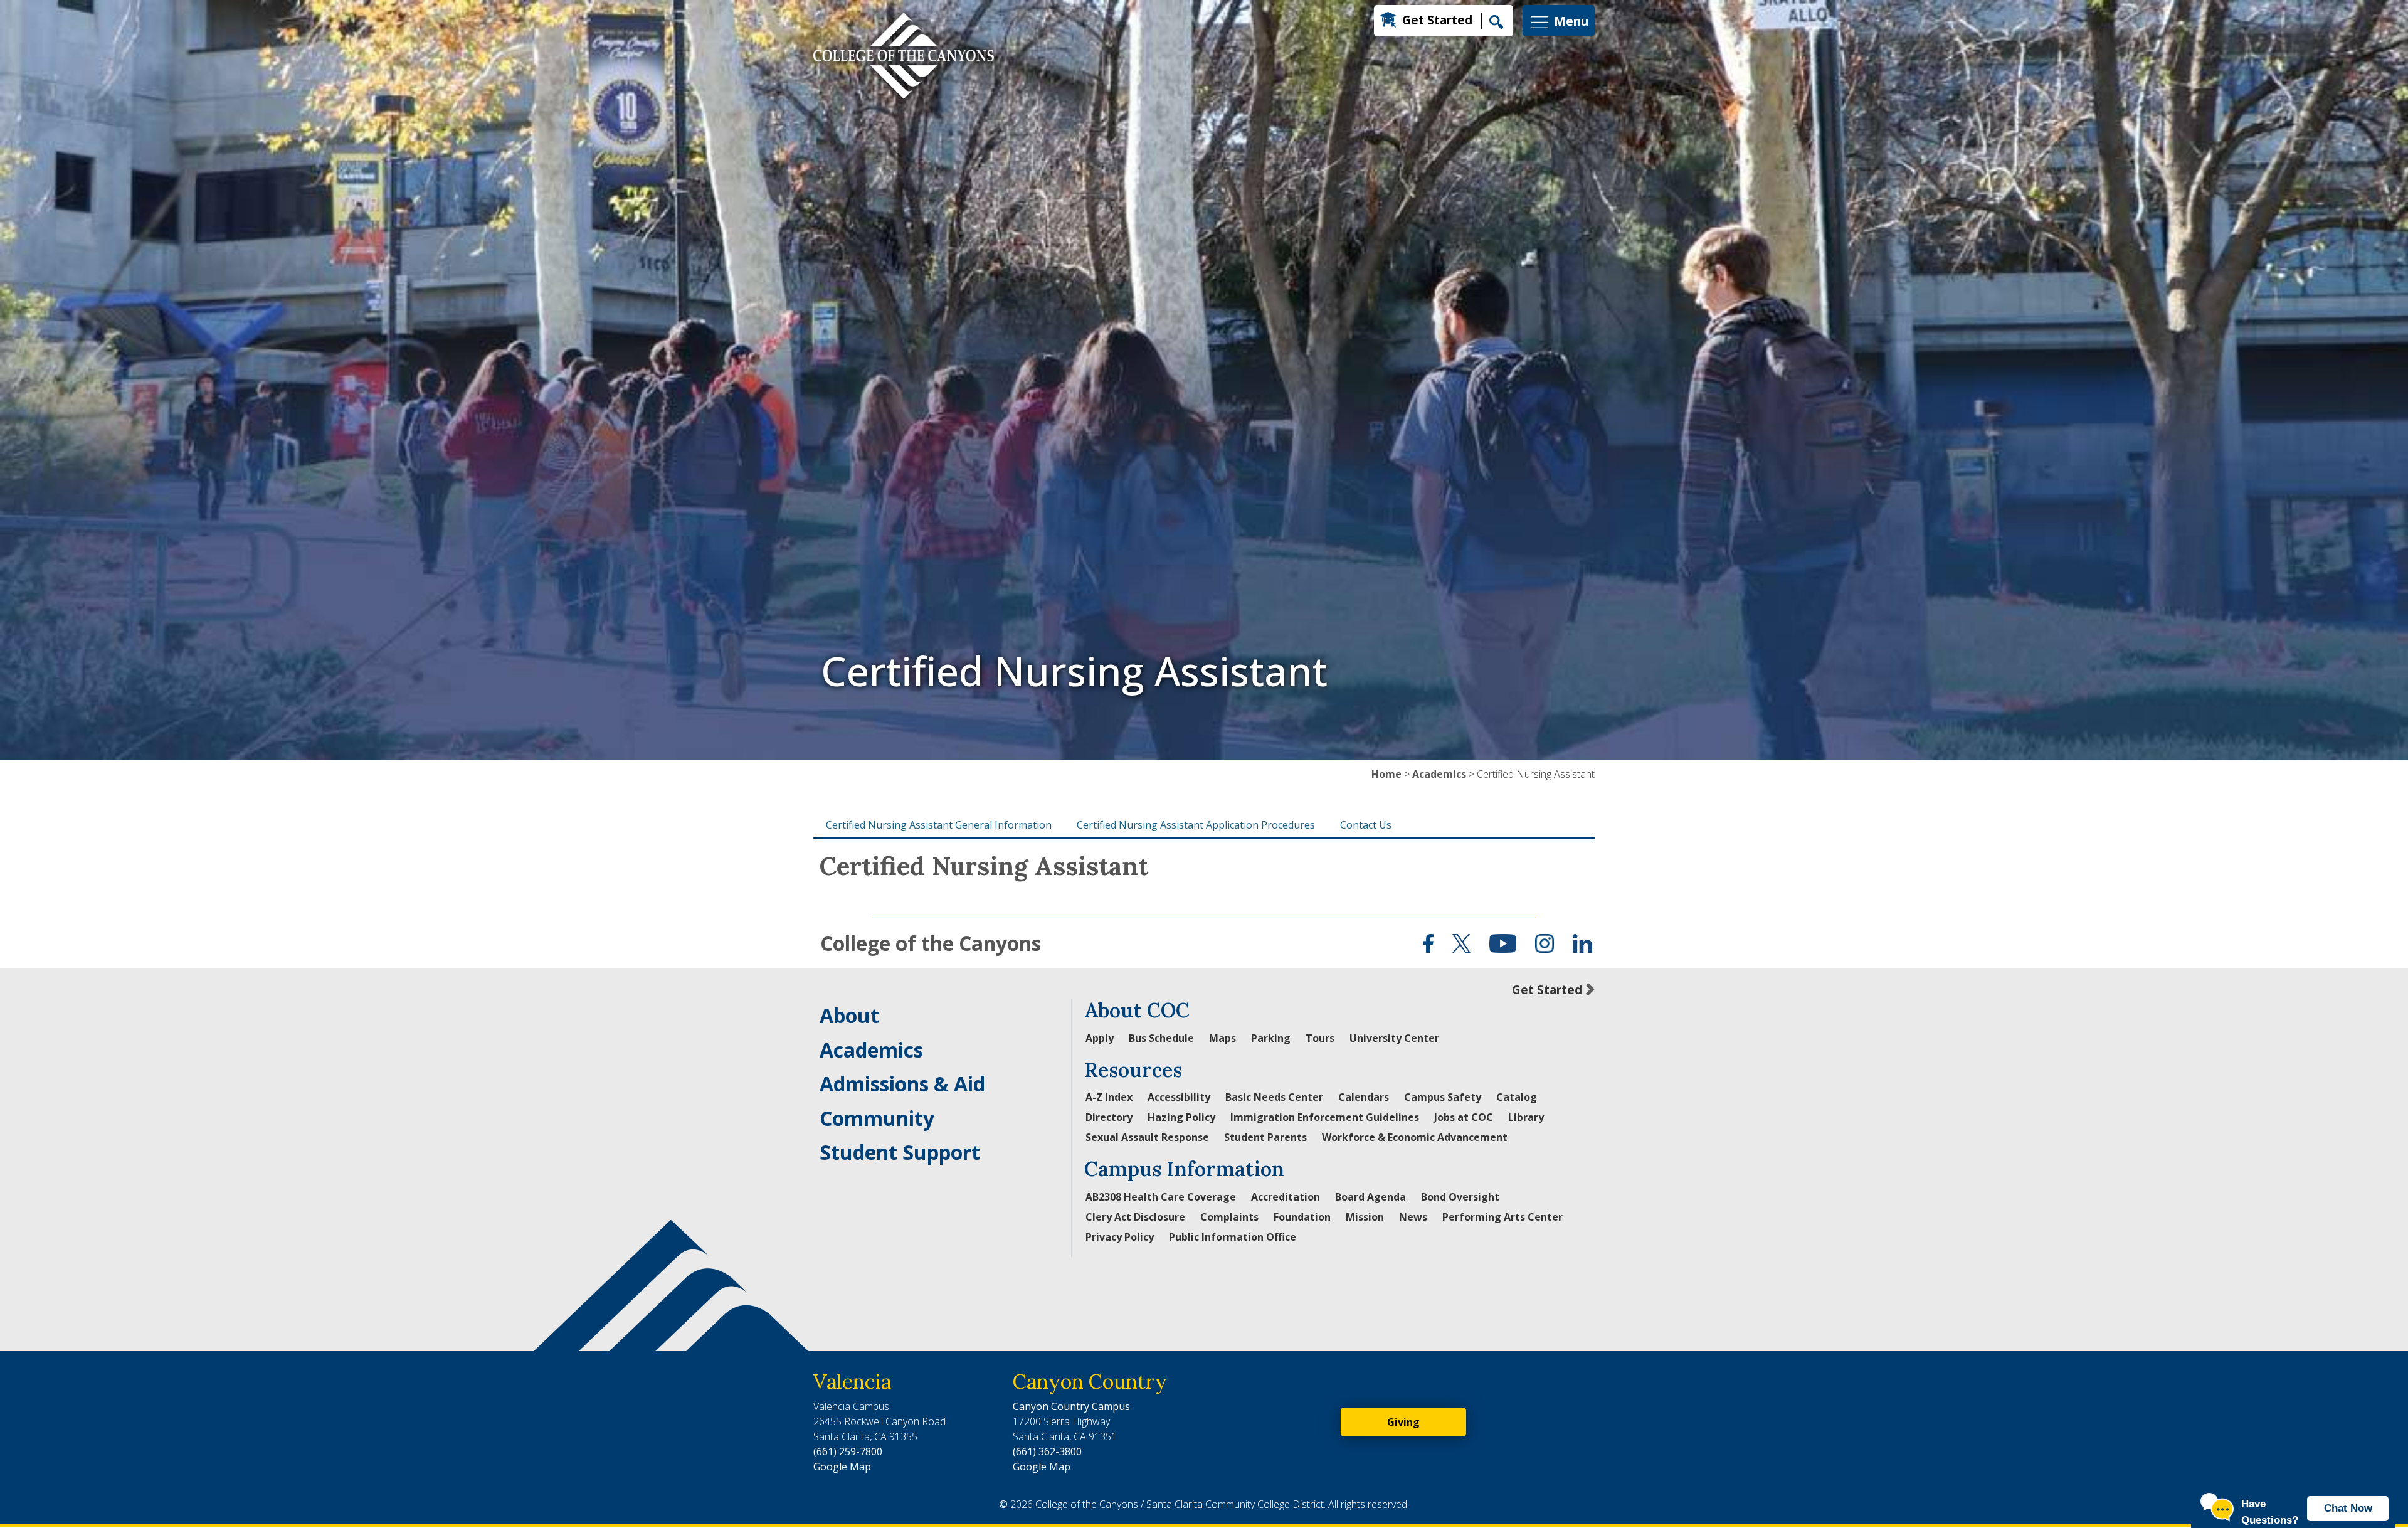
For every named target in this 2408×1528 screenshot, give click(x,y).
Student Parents (1265, 1137)
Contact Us (1366, 825)
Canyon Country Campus (1071, 1406)
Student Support (900, 1152)
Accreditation (1286, 1197)
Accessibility (1179, 1097)
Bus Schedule (1161, 1038)
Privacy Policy (1120, 1237)
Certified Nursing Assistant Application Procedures (1196, 825)
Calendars (1364, 1097)
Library (1526, 1117)
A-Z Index (1109, 1097)
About (849, 1015)
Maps (1222, 1038)
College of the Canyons (931, 943)
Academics (1439, 774)
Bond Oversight (1460, 1197)
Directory (1109, 1117)
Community (877, 1118)
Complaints (1229, 1217)
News (1413, 1217)
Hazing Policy (1181, 1117)
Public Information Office (1233, 1237)
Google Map (842, 1467)
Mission (1365, 1217)
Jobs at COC (1464, 1117)
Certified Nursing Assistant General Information (939, 825)
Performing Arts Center (1502, 1217)
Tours (1320, 1038)
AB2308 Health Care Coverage (1161, 1197)
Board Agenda (1370, 1197)
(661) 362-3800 (1047, 1451)
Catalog (1517, 1097)
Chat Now (2348, 1508)
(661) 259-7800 (848, 1451)
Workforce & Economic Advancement (1415, 1137)
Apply (1100, 1038)
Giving (1403, 1422)
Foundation (1302, 1217)
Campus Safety (1443, 1097)
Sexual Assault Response (1147, 1137)
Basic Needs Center (1274, 1097)
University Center (1394, 1038)
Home (1386, 774)
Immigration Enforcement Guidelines (1325, 1117)
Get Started (1437, 20)
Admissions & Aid (902, 1084)
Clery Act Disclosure (1135, 1217)
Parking (1271, 1038)
